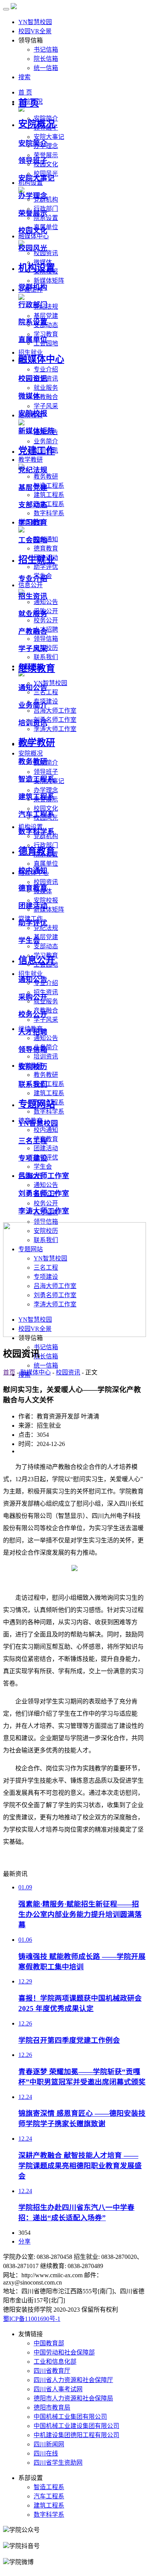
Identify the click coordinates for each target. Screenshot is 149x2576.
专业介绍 (46, 369)
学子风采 (46, 406)
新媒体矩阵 (49, 281)
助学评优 (46, 567)
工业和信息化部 (55, 2362)
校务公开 (46, 620)
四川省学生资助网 (58, 2463)
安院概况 (37, 124)
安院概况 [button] (31, 753)
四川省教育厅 (52, 2371)
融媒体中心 (41, 359)
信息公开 (37, 960)
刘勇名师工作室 (55, 720)
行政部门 (33, 305)
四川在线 (46, 2453)
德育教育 (46, 548)
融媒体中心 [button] (34, 236)
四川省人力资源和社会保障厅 (73, 2380)
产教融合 (46, 397)
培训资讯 (46, 1056)
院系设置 (46, 218)
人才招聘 (33, 1032)
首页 (9, 1372)
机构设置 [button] (31, 183)
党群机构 (46, 836)
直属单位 (46, 864)
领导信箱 (46, 639)
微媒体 (29, 396)
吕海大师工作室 (55, 711)
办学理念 (46, 790)
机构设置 (37, 268)
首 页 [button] (25, 92)
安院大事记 (49, 137)
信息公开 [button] (31, 585)
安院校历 (33, 1067)
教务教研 (46, 476)
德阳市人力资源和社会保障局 (73, 2398)
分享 (24, 2241)
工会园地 (33, 540)
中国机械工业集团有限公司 (70, 2417)
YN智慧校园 (35, 22)
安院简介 (33, 143)
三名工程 (46, 692)
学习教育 (33, 522)
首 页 (29, 103)
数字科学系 (49, 513)
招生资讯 (33, 596)
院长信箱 (46, 59)
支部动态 (46, 946)
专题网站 (37, 1104)
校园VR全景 (35, 31)
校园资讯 (46, 253)
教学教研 (37, 743)
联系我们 (46, 657)
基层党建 (46, 937)
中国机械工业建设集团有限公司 (76, 2426)
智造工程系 (49, 486)
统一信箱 (46, 68)
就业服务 (46, 388)
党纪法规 (46, 928)
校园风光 (33, 248)
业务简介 (46, 441)
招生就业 (37, 560)
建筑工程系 (49, 495)
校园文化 (33, 230)
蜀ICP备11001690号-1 (32, 2319)
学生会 (43, 1167)
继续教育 (37, 668)
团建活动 (46, 1148)
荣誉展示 (33, 213)
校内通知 (46, 1130)
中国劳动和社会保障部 (64, 2352)
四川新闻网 (49, 2444)
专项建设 (33, 1158)
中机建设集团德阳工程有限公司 (76, 2435)
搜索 (24, 77)
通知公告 (46, 602)
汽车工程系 (49, 504)
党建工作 (37, 451)
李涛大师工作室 (55, 729)
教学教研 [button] (31, 460)
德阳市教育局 (52, 2407)
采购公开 (33, 997)
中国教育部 (49, 2343)
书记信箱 (46, 50)
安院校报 (33, 413)
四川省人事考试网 (58, 2389)
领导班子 (46, 772)
